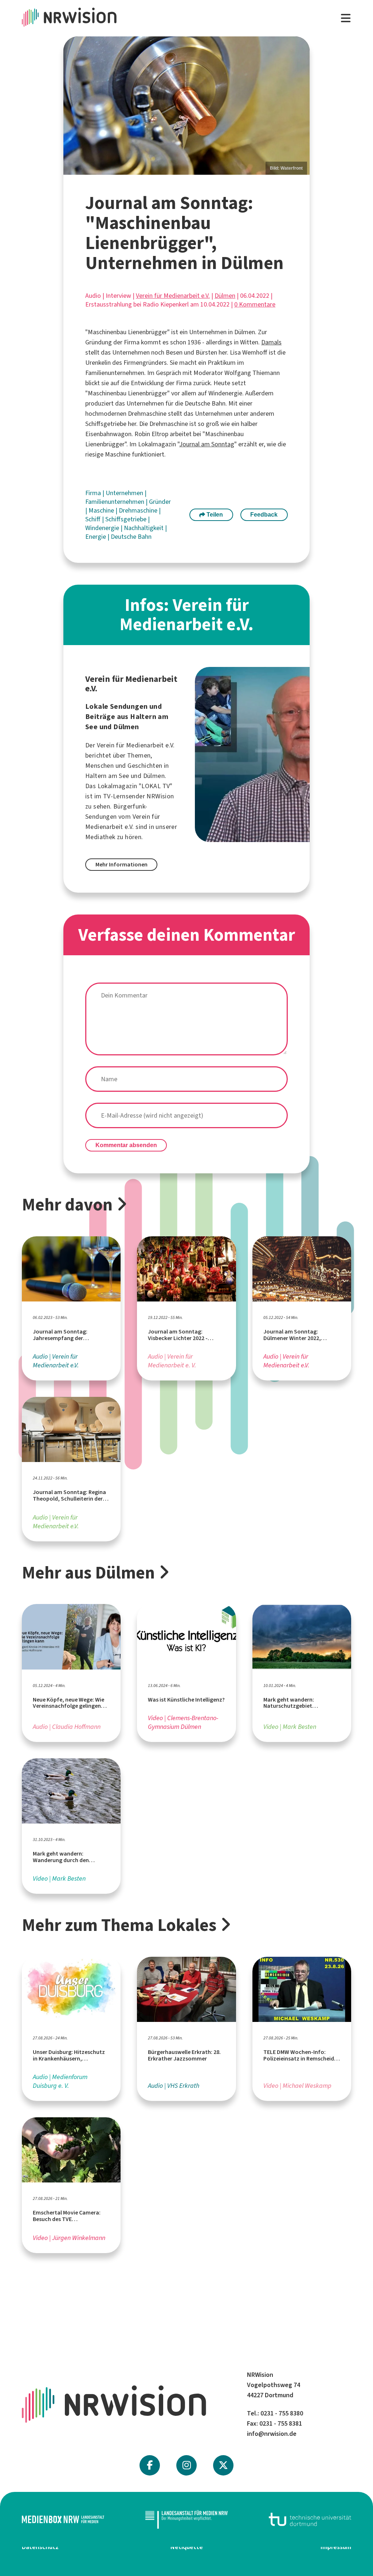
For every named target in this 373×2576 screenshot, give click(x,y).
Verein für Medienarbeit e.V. (173, 296)
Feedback (264, 515)
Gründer (160, 502)
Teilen (214, 515)
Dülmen (225, 296)
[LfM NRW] (186, 2520)
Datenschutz (40, 2547)
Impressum (336, 2547)
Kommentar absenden (126, 1145)
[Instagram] (187, 2465)
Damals (271, 342)
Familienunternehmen (115, 502)
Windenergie (103, 528)
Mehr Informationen (121, 864)
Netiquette (187, 2547)
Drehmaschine (139, 510)
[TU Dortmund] (310, 2519)
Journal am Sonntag (207, 444)
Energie (96, 537)
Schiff (94, 519)
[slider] (186, 106)
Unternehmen (125, 493)
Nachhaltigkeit (144, 528)
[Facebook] (150, 2465)
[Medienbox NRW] (63, 2519)
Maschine (102, 510)
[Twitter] (223, 2465)
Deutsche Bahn (131, 537)
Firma (94, 493)
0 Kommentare (255, 304)
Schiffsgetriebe (127, 519)
